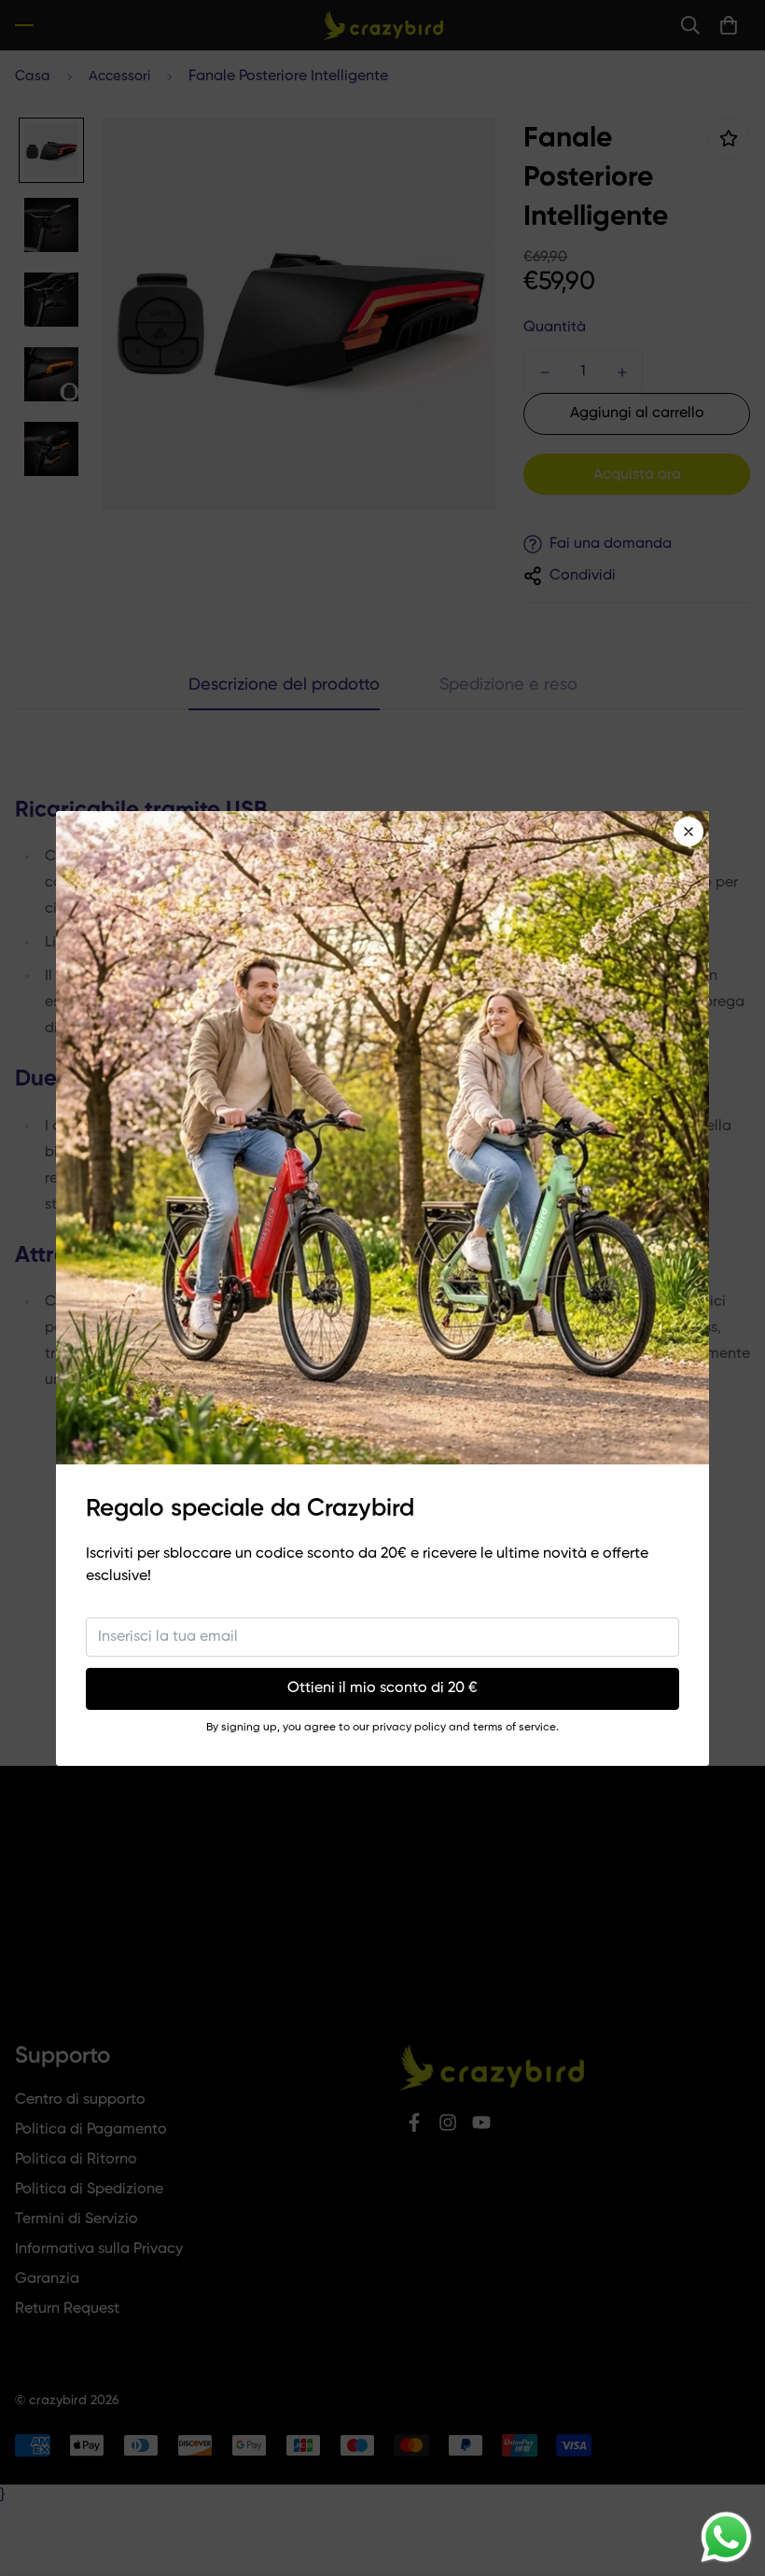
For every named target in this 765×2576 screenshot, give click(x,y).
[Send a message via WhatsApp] (726, 2537)
